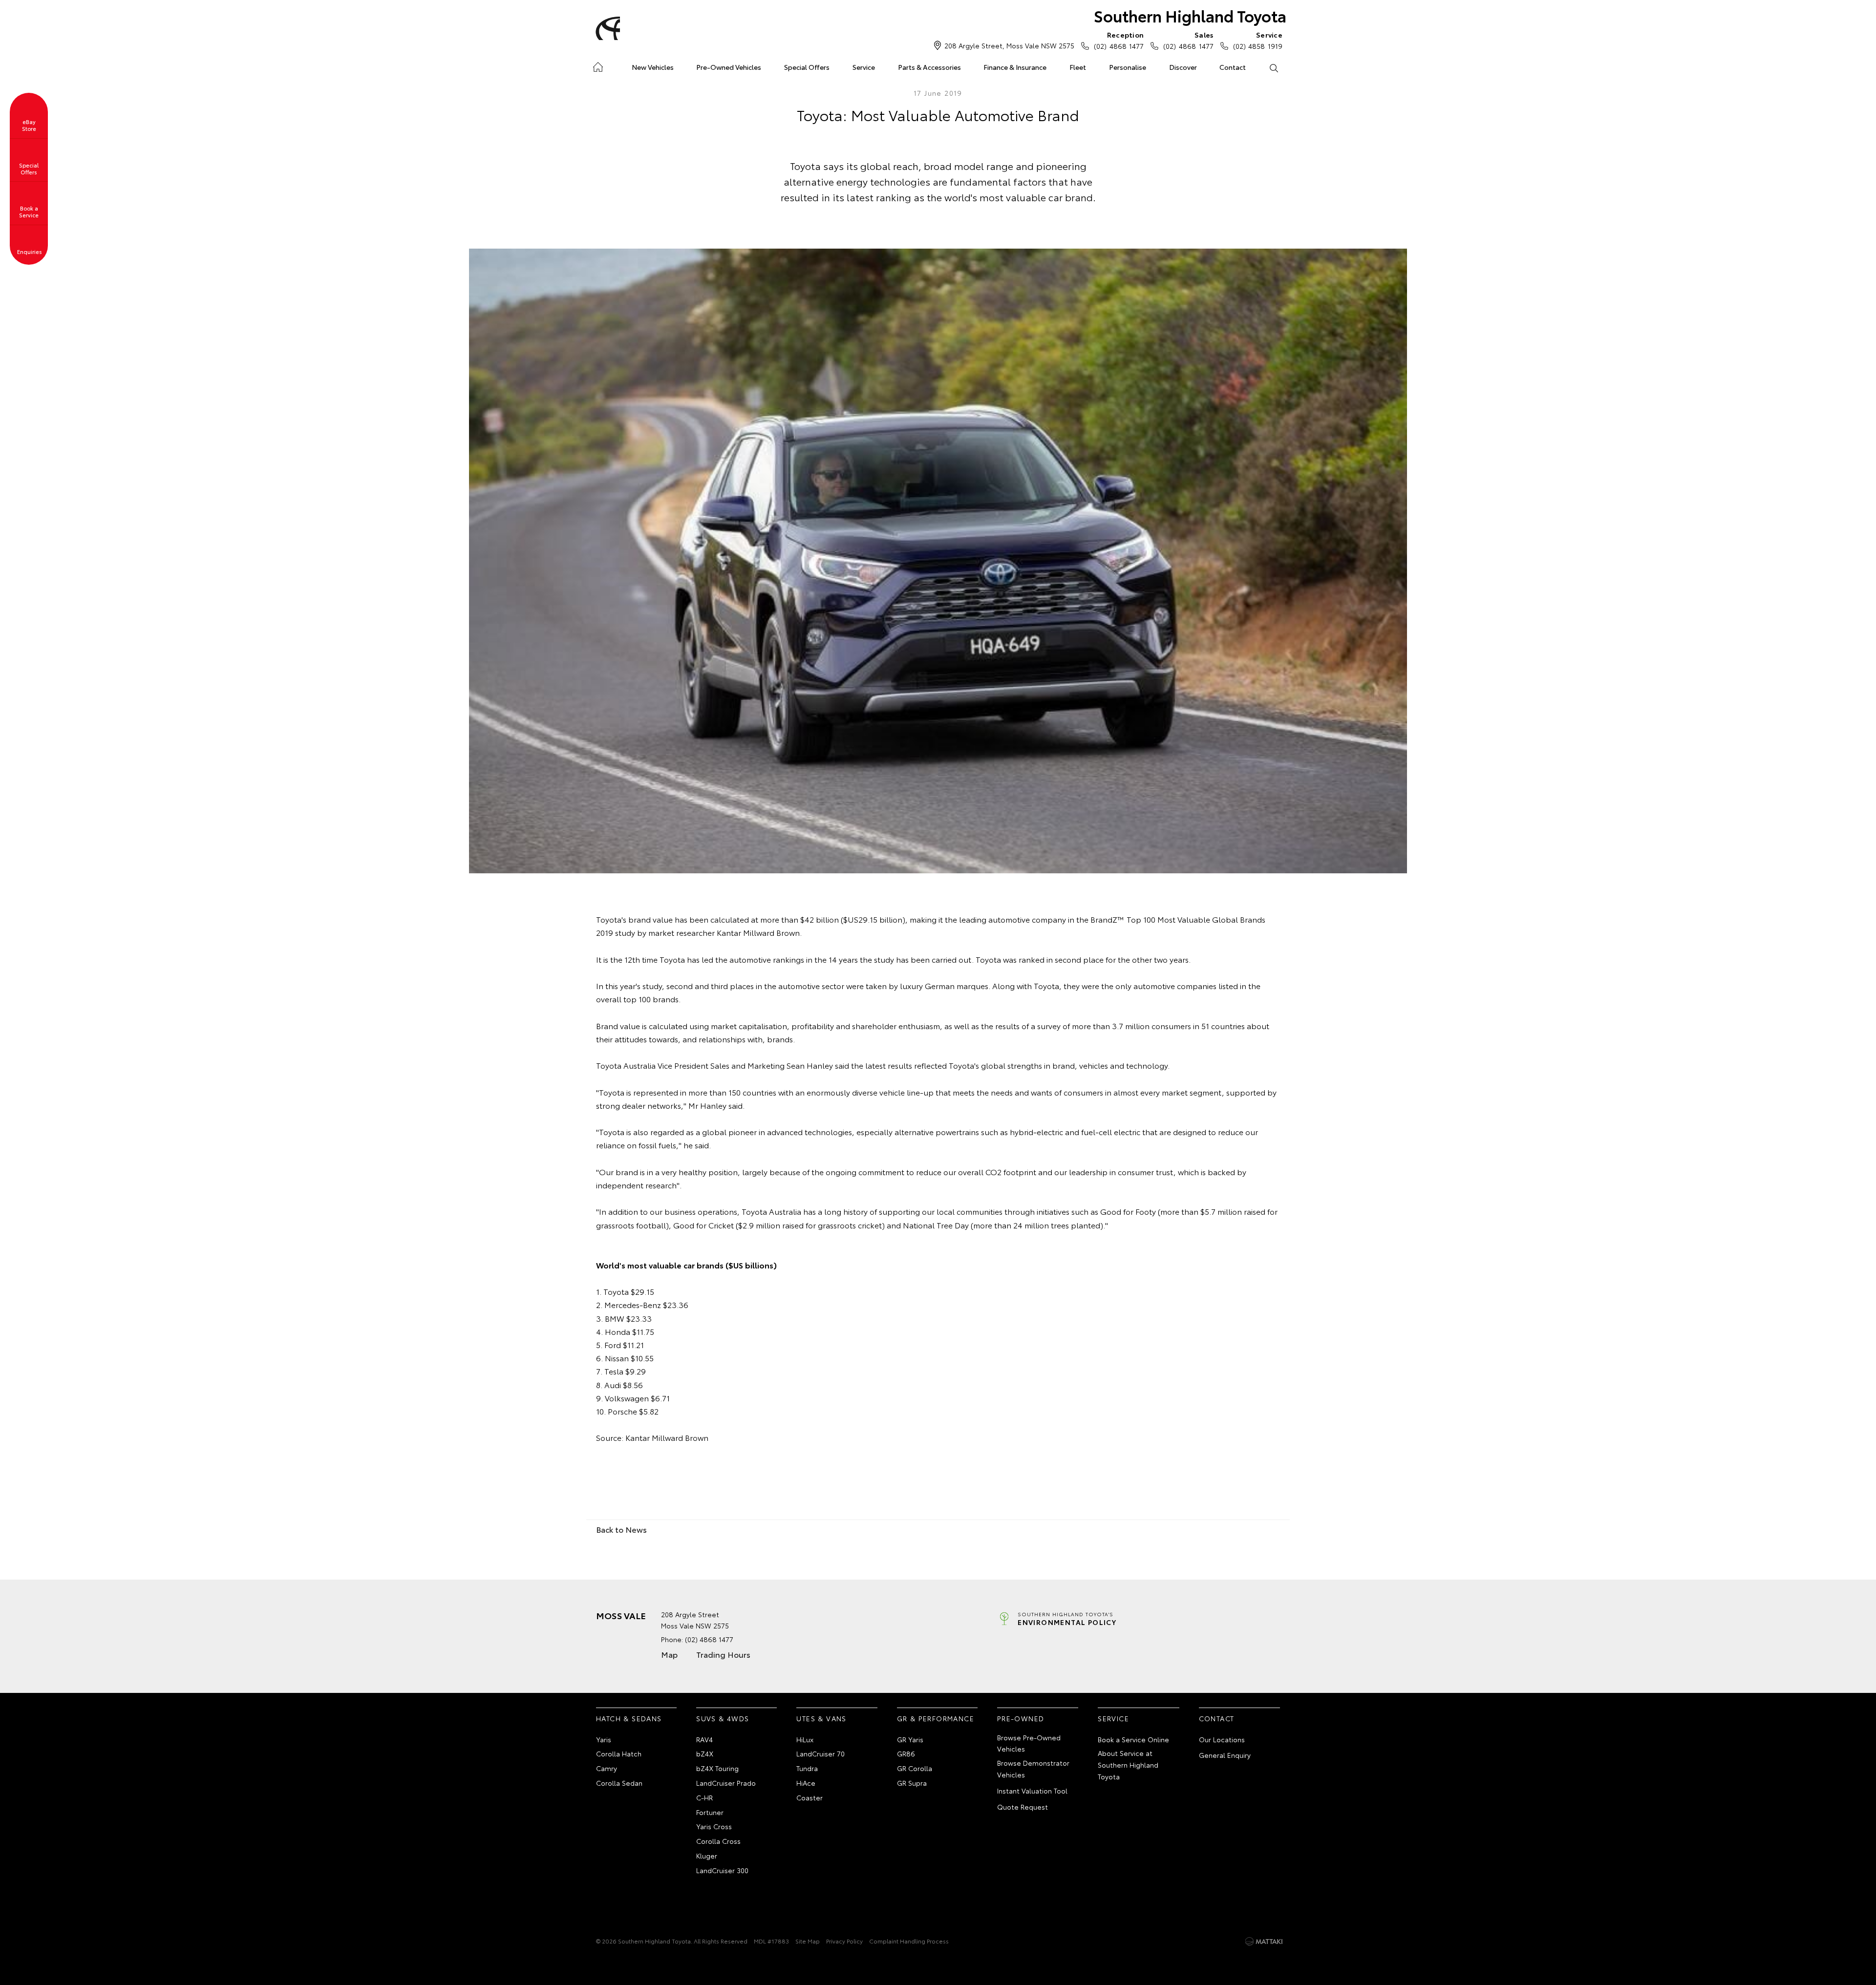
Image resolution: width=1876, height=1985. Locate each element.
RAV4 (704, 1739)
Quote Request (1023, 1807)
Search (1273, 67)
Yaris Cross (714, 1826)
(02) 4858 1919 (1258, 40)
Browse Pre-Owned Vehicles (1029, 1743)
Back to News (621, 1529)
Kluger (707, 1856)
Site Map (808, 1941)
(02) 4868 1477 (1119, 40)
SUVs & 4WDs (723, 1718)
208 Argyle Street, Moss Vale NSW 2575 (1009, 45)
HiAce (806, 1783)
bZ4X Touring (717, 1768)
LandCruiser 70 (821, 1753)
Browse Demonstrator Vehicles (1033, 1769)
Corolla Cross (718, 1841)
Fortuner (710, 1812)
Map (669, 1654)
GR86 (906, 1753)
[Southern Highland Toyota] (606, 28)
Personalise (1128, 67)
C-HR (704, 1797)
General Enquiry (1225, 1755)
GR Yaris (910, 1739)
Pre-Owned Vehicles (729, 67)
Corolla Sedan (619, 1783)
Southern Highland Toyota (1190, 15)
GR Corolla (915, 1768)
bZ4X (705, 1753)
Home (598, 65)
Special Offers (807, 67)
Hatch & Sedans (629, 1718)
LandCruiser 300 (722, 1870)
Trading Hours (723, 1654)
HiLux (805, 1739)
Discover (1183, 67)
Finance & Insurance (1015, 67)
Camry (607, 1768)
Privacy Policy (844, 1941)
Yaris (604, 1739)
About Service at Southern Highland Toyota (1128, 1765)
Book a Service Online (1133, 1739)
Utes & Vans (821, 1718)
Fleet (1078, 67)
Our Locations (1222, 1739)
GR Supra (912, 1783)
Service (864, 67)
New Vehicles (653, 67)
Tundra (807, 1768)
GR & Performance (936, 1718)
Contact (1233, 67)
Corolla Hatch (619, 1753)
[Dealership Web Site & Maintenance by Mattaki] (1264, 1942)
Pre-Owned (1021, 1718)
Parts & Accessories (929, 67)
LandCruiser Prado (726, 1783)
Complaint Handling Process (909, 1941)
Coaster (810, 1797)
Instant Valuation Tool (1032, 1791)
